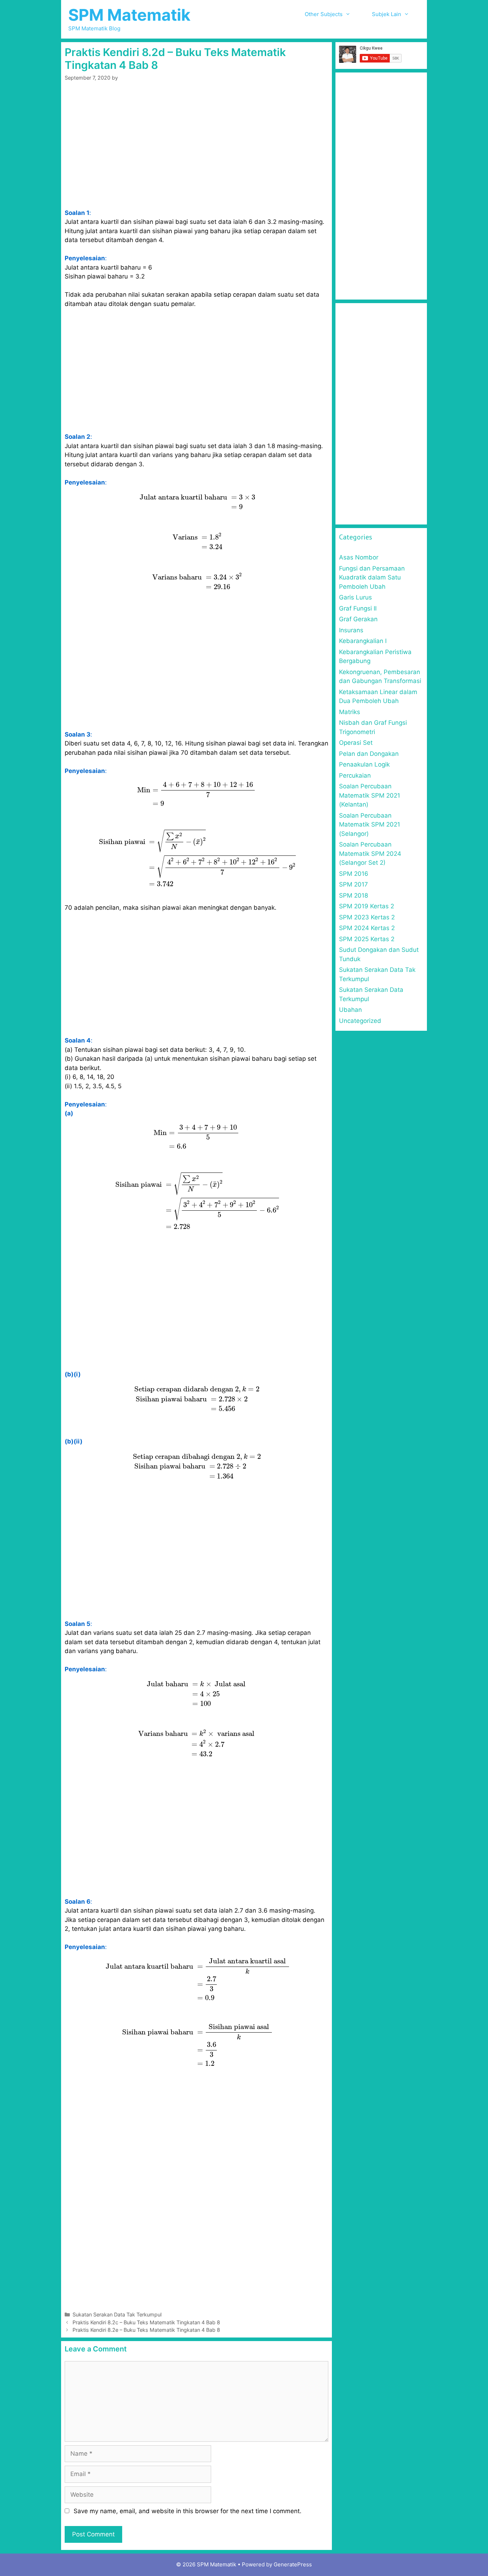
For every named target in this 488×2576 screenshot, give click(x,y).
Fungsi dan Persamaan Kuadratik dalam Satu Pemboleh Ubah (372, 578)
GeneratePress (293, 2564)
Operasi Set (356, 743)
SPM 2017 (353, 884)
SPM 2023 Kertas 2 (367, 917)
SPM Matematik (129, 15)
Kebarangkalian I (363, 641)
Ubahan (350, 1010)
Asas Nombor (359, 557)
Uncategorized (360, 1021)
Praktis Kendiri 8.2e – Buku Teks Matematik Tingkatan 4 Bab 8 (146, 2330)
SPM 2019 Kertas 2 (367, 906)
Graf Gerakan (358, 619)
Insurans (351, 630)
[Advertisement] (196, 156)
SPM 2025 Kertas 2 (367, 939)
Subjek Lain (387, 14)
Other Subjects (324, 14)
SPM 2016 (354, 874)
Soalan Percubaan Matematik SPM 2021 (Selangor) (370, 825)
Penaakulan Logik (364, 764)
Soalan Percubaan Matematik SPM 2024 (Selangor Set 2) (370, 853)
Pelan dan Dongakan (369, 754)
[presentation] (197, 502)
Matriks (350, 712)
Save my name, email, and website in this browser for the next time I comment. (188, 2511)
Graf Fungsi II (358, 608)
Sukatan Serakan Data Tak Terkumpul (117, 2314)
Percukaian (355, 775)
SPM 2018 (353, 895)
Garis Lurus (355, 597)
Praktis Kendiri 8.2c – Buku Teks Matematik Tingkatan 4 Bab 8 (146, 2322)
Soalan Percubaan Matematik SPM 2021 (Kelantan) (370, 795)
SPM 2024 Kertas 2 (367, 928)
